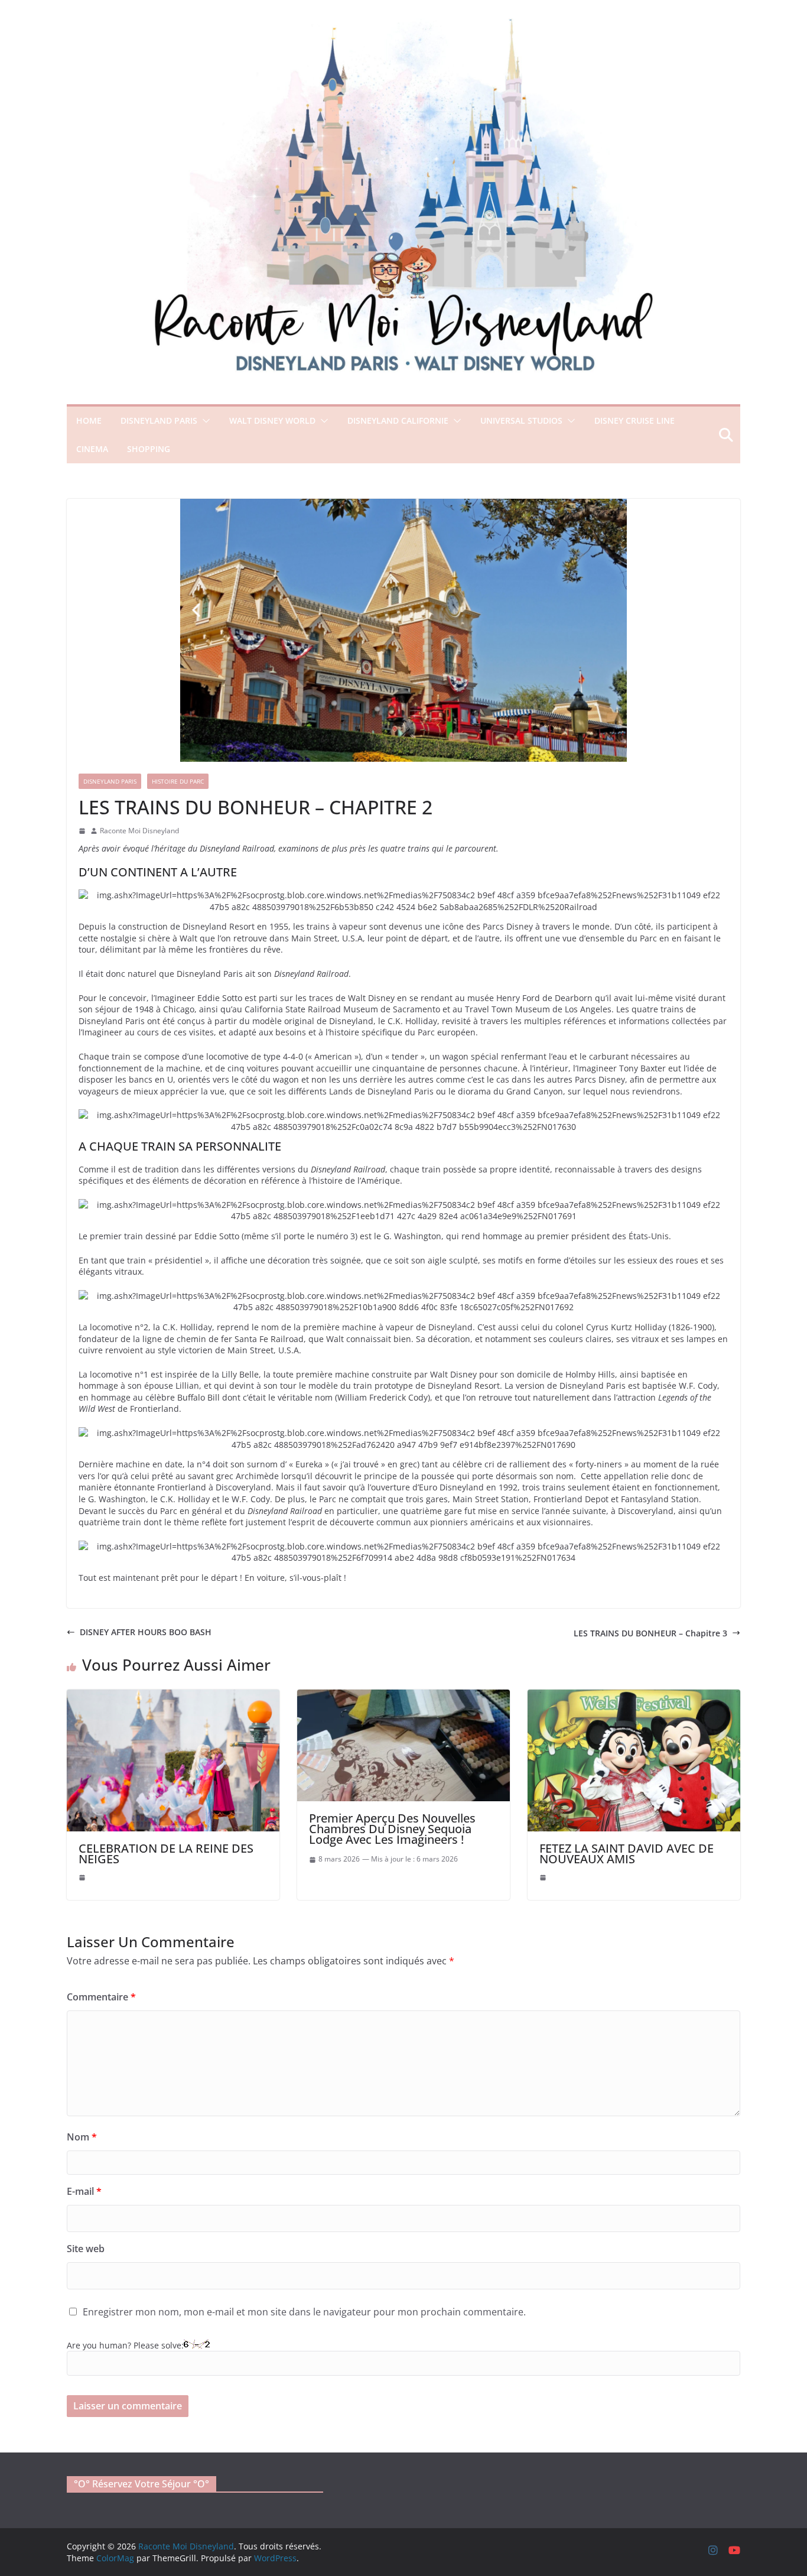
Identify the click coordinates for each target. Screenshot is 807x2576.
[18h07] (82, 831)
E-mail (84, 2191)
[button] (204, 421)
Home (89, 420)
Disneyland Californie (398, 420)
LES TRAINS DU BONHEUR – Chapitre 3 (650, 1633)
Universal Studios (521, 420)
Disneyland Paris (159, 420)
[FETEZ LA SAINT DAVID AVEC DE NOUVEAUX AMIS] (634, 1695)
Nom (82, 2137)
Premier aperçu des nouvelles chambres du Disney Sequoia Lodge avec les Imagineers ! (392, 1829)
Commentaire (101, 1997)
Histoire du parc (178, 781)
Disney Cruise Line (634, 420)
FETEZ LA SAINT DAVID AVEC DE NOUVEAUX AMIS (627, 1854)
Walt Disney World (272, 420)
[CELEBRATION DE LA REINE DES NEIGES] (173, 1695)
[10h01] (543, 1877)
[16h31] (82, 1877)
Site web (86, 2249)
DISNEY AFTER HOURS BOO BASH (146, 1632)
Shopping (149, 449)
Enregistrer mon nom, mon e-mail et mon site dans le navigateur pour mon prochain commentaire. (304, 2312)
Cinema (92, 449)
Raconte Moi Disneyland (139, 831)
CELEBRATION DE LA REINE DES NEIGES (166, 1854)
